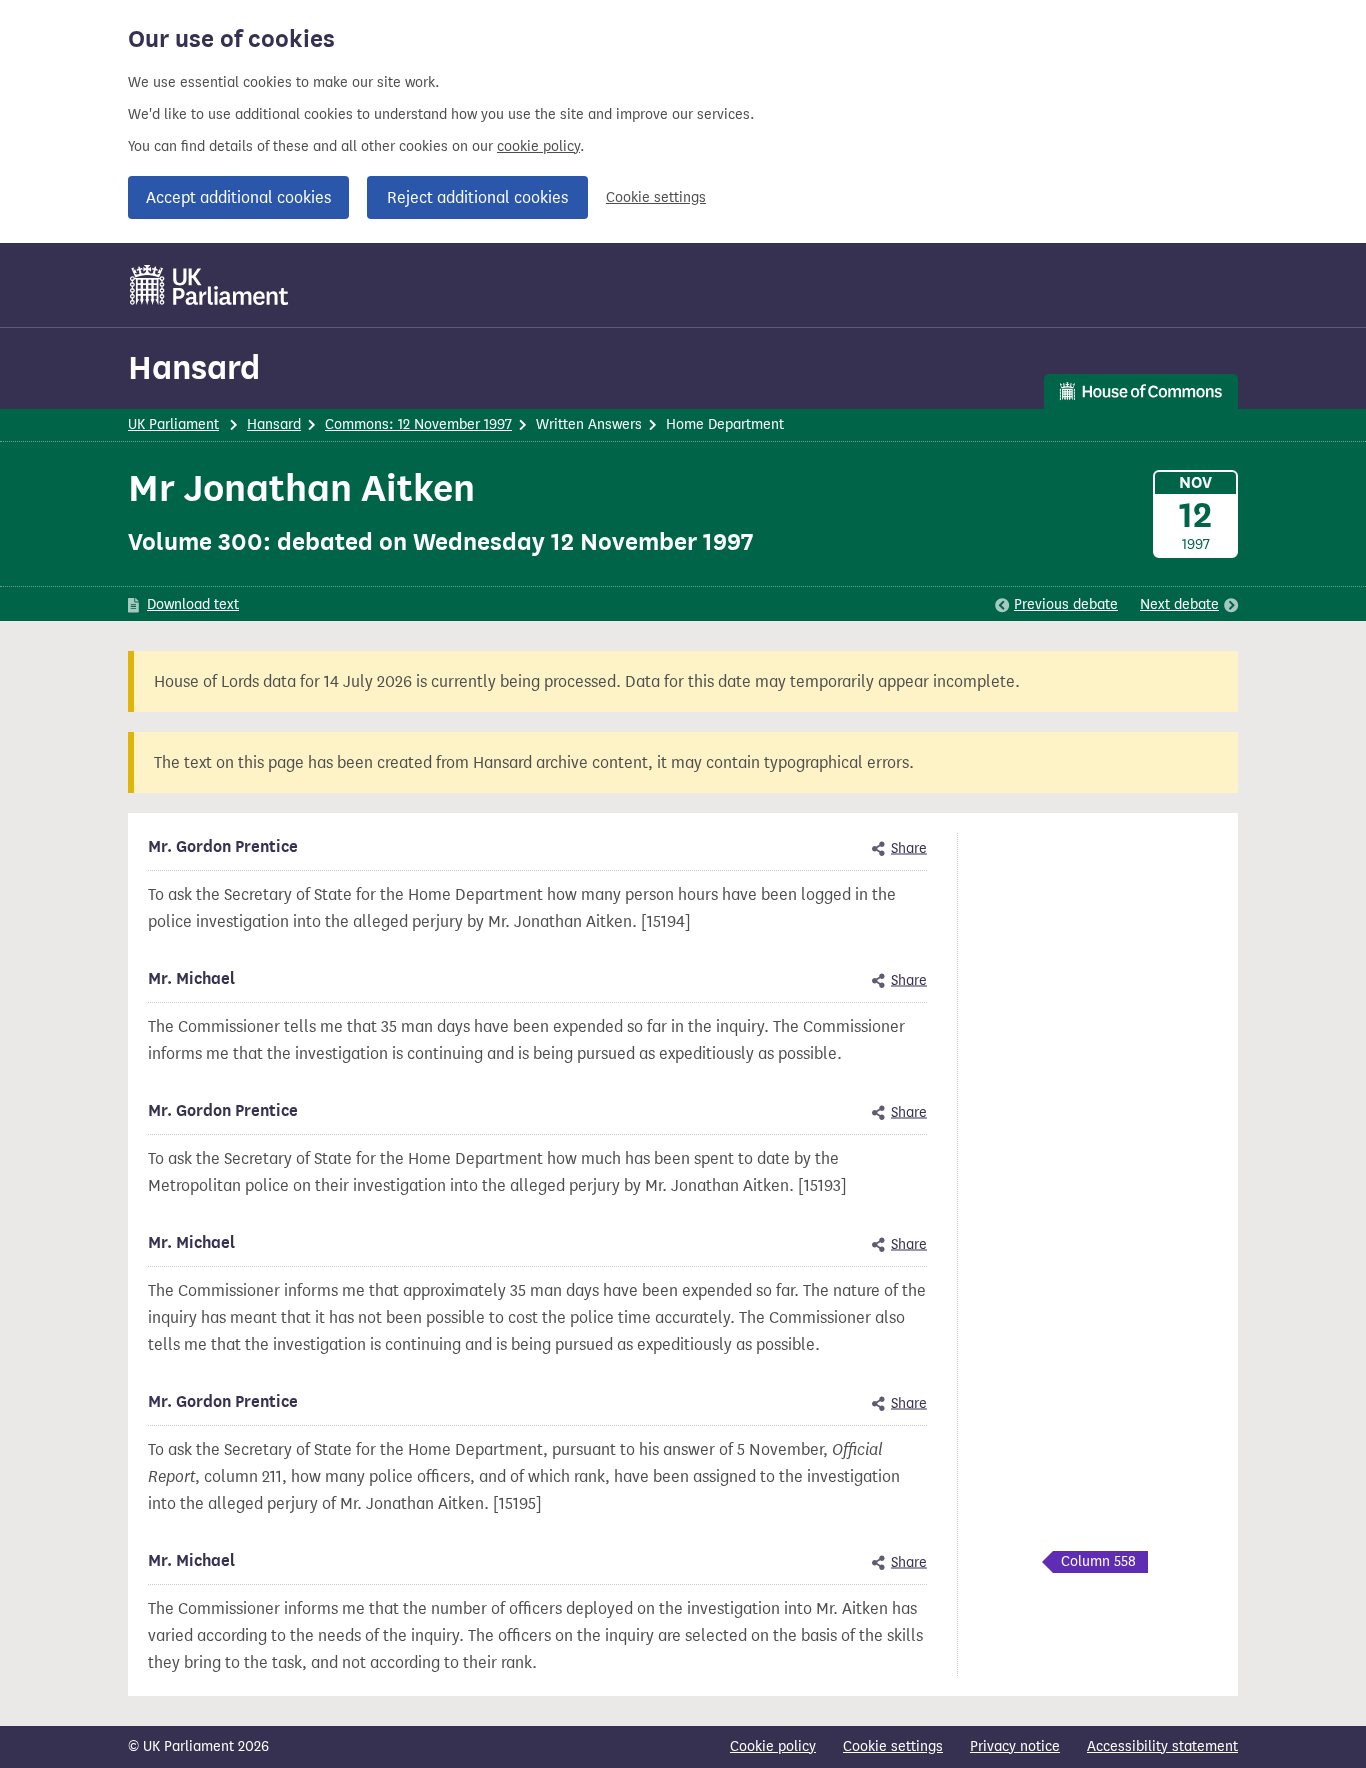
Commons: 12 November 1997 (418, 424)
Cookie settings (656, 197)
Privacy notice (1015, 1746)
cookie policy (538, 146)
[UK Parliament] (209, 285)
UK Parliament (173, 424)
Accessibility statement (1162, 1746)
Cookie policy (773, 1746)
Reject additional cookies (477, 197)
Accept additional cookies (238, 197)
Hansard (194, 367)
